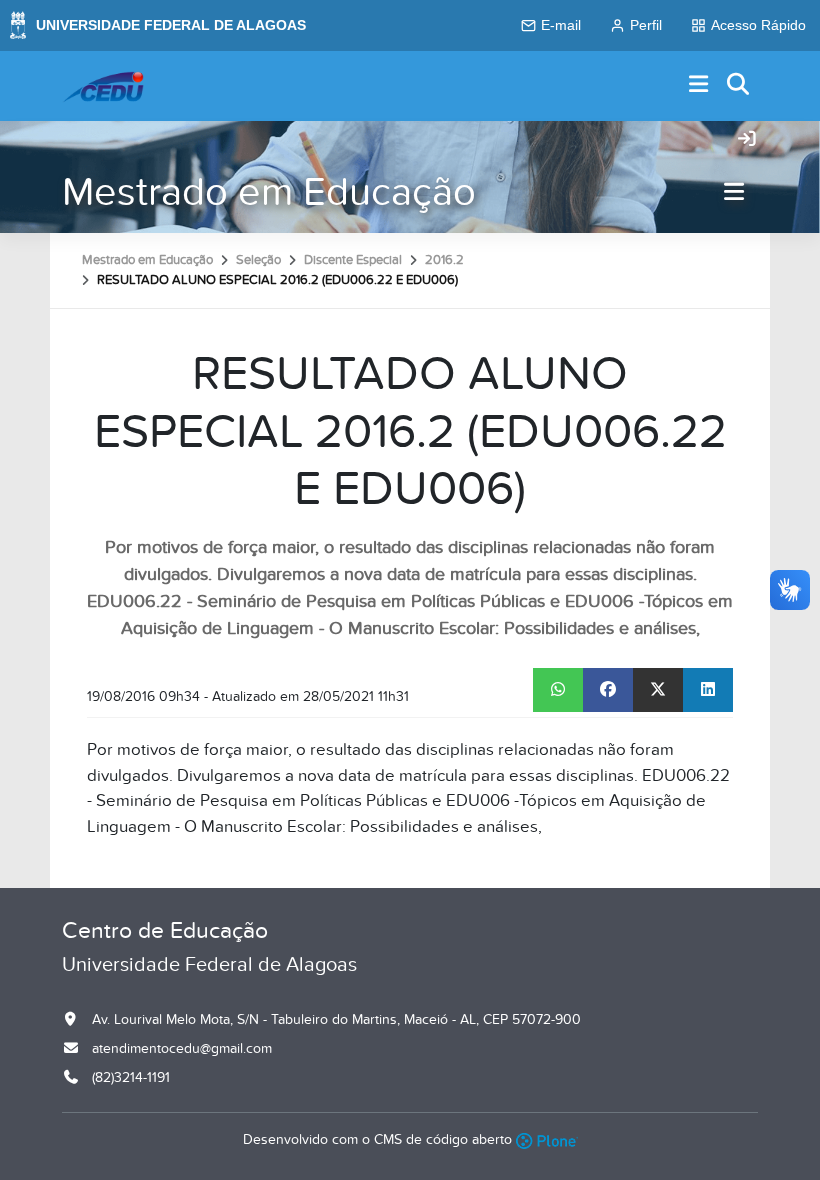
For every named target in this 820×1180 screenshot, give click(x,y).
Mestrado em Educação (269, 192)
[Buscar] (739, 85)
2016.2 (444, 260)
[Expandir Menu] (699, 85)
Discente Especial (353, 260)
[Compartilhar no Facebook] (608, 690)
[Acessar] (747, 140)
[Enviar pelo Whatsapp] (558, 690)
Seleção (258, 260)
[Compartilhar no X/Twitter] (658, 690)
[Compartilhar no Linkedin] (708, 690)
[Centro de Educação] (103, 86)
